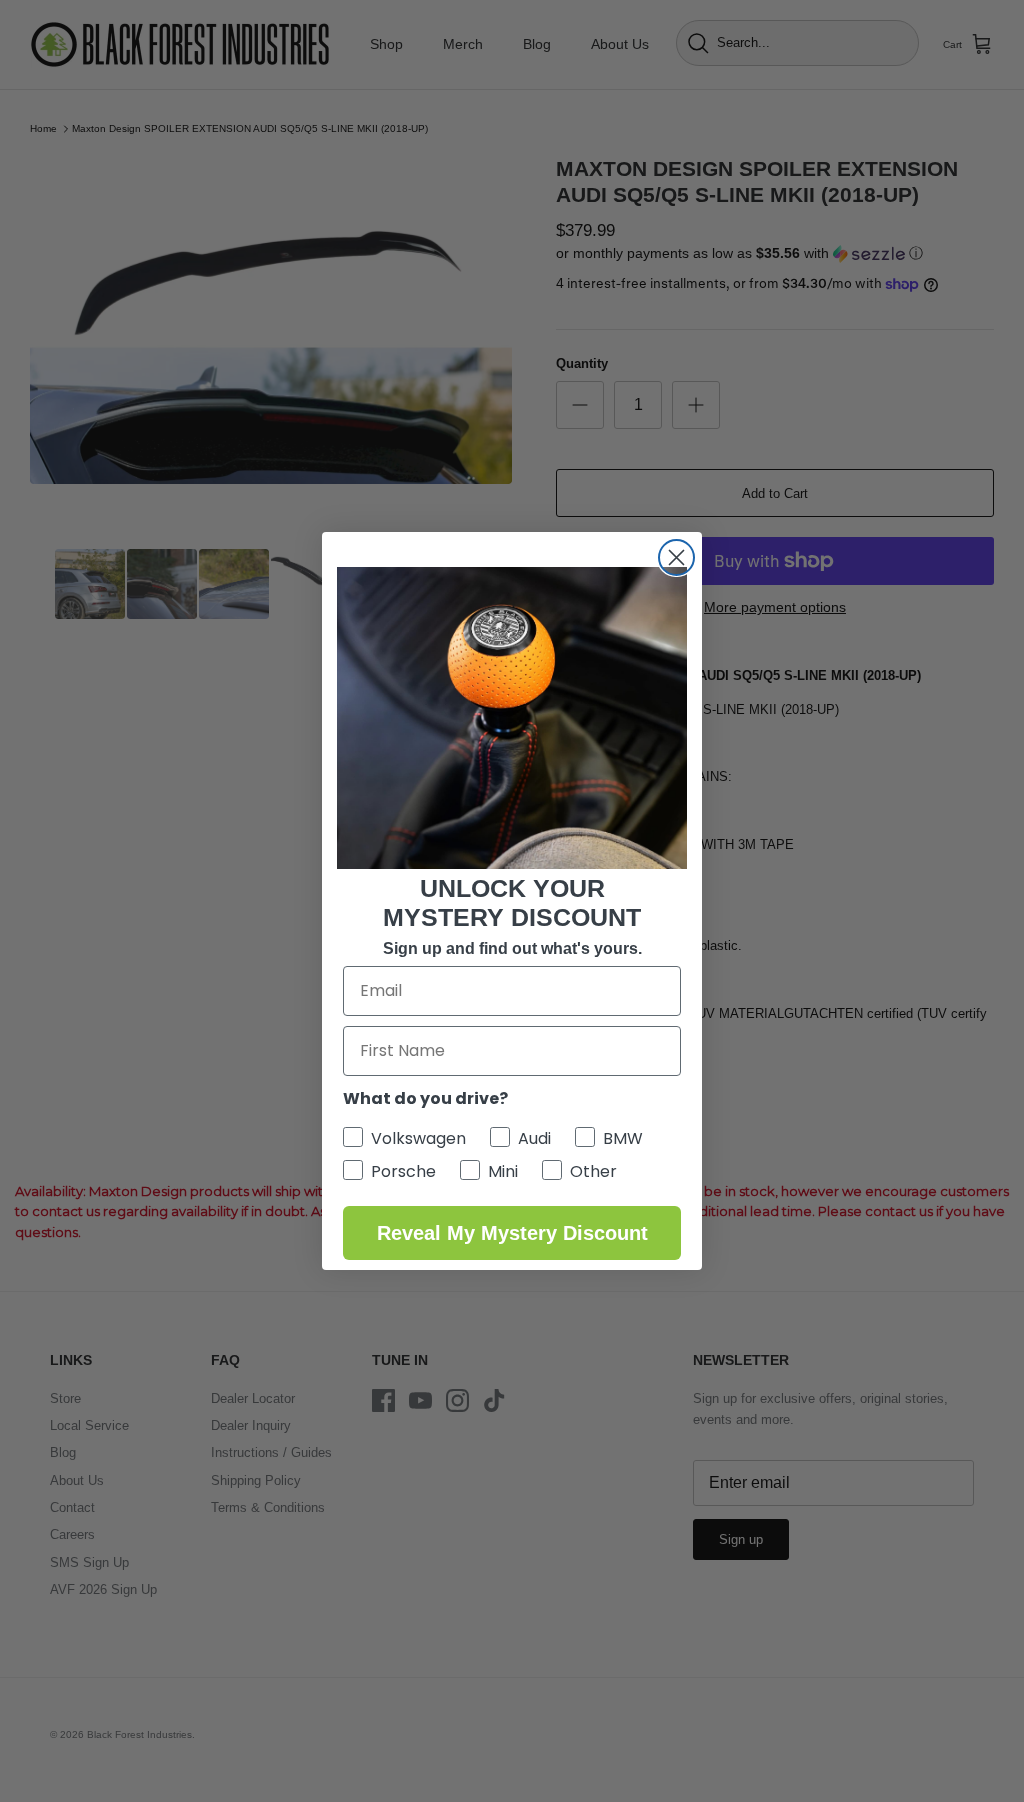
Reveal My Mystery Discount (512, 1233)
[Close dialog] (676, 557)
